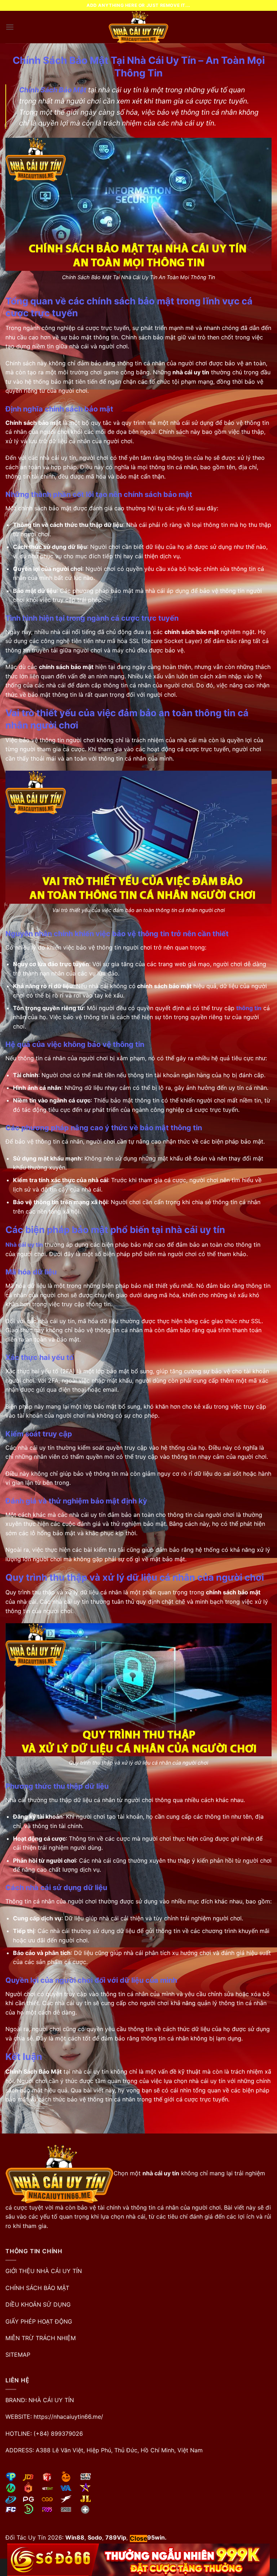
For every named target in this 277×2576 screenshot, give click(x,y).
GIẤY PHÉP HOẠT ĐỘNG (39, 2321)
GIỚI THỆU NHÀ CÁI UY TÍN (44, 2271)
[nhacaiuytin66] (138, 27)
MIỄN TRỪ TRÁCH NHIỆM (41, 2338)
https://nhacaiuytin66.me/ (68, 2417)
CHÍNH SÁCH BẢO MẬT (37, 2288)
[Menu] (10, 27)
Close (138, 2538)
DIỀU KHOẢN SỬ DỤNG (38, 2304)
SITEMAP (18, 2355)
